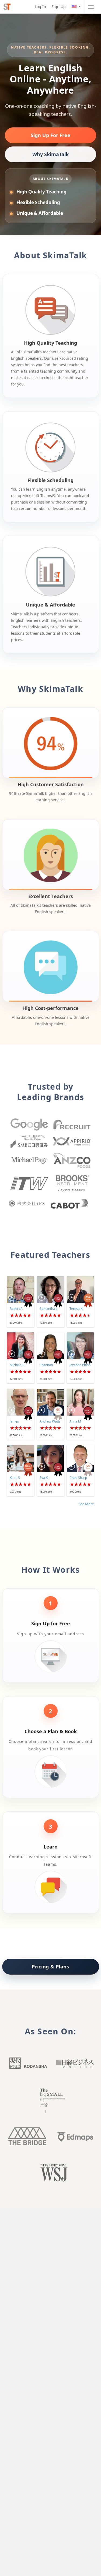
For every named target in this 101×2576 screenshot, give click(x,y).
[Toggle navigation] (91, 7)
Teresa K (76, 1309)
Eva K (44, 1478)
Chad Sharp (78, 1478)
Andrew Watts (50, 1421)
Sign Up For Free (50, 135)
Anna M (75, 1421)
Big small (51, 2100)
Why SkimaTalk (50, 154)
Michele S (17, 1365)
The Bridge (27, 2136)
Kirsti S (15, 1478)
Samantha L (48, 1309)
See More (86, 1504)
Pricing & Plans (50, 1967)
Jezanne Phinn (80, 1365)
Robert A (16, 1309)
